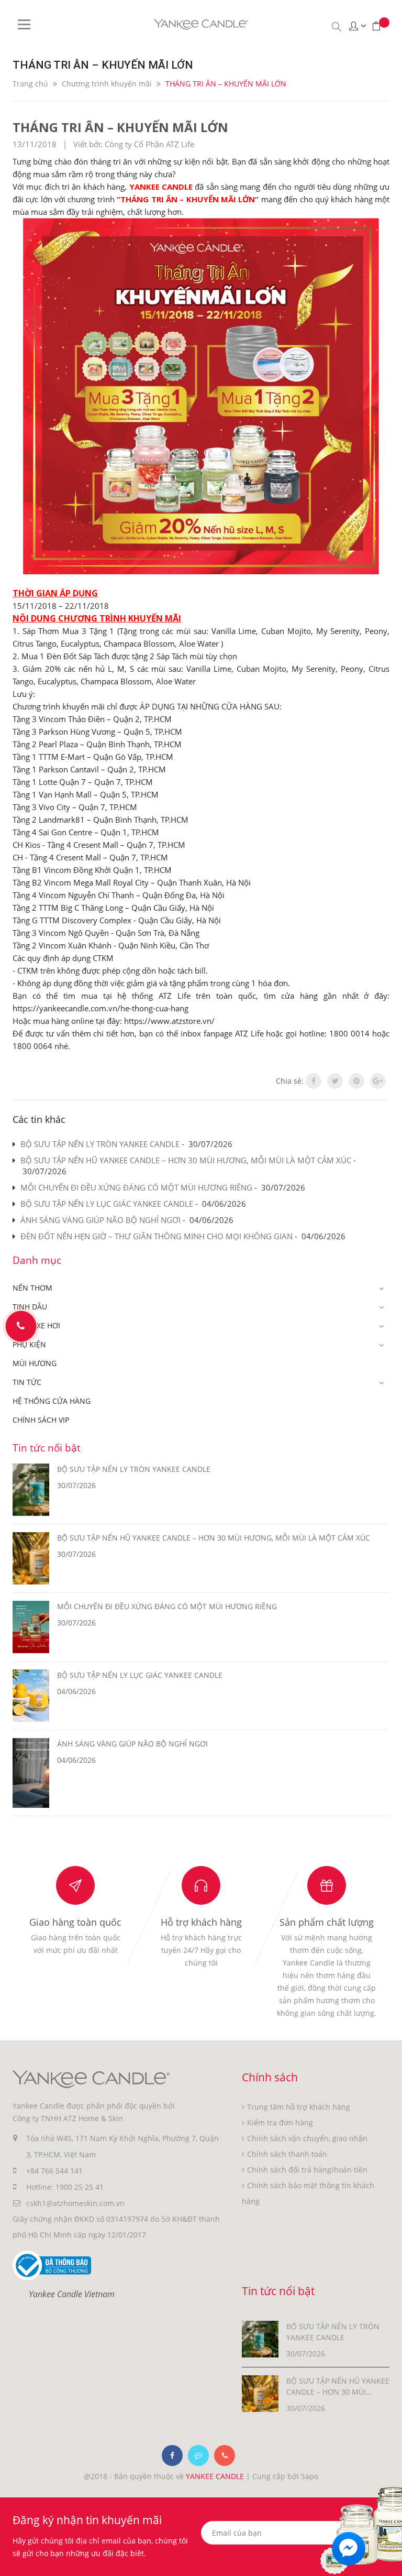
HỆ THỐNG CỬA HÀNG (52, 1401)
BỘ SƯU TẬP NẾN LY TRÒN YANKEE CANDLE (100, 1144)
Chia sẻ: (290, 1081)
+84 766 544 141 (54, 2171)
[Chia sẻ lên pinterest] (356, 1081)
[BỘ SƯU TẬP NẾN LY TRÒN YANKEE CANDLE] (260, 2338)
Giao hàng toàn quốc (75, 1922)
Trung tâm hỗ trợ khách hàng (299, 2107)
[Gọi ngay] (21, 1326)
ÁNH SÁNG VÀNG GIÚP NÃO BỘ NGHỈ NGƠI (100, 1220)
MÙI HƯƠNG (35, 1363)
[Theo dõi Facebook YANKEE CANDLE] (172, 2455)
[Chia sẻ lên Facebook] (314, 1081)
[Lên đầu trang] (388, 2548)
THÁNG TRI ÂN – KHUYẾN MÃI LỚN (120, 127)
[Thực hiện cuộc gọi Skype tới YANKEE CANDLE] (198, 2455)
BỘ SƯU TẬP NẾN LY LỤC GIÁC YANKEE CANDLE (107, 1204)
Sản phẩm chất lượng (327, 1922)
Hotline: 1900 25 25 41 (65, 2187)
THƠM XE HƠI (36, 1325)
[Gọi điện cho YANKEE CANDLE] (225, 2455)
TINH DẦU (30, 1307)
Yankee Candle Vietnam (72, 2294)
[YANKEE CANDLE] (91, 2078)
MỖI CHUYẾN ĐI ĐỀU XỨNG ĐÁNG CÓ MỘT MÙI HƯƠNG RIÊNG (136, 1187)
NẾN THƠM (32, 1288)
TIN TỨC (27, 1382)
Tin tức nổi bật (47, 1448)
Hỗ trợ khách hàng (201, 1922)
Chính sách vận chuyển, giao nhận (307, 2138)
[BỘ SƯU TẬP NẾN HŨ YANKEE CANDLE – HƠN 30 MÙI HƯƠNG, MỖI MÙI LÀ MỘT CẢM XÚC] (260, 2393)
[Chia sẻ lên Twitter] (335, 1081)
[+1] (378, 1081)
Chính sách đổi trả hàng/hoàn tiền (307, 2170)
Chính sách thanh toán (287, 2154)
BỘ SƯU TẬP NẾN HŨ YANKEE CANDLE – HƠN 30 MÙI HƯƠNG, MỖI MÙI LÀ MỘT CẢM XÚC (186, 1160)
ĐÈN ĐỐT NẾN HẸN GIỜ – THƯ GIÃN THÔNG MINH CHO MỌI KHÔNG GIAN (157, 1236)
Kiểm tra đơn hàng (280, 2122)
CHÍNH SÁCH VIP (41, 1420)
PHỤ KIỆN (29, 1344)
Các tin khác (39, 1119)
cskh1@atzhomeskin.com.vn (75, 2203)
